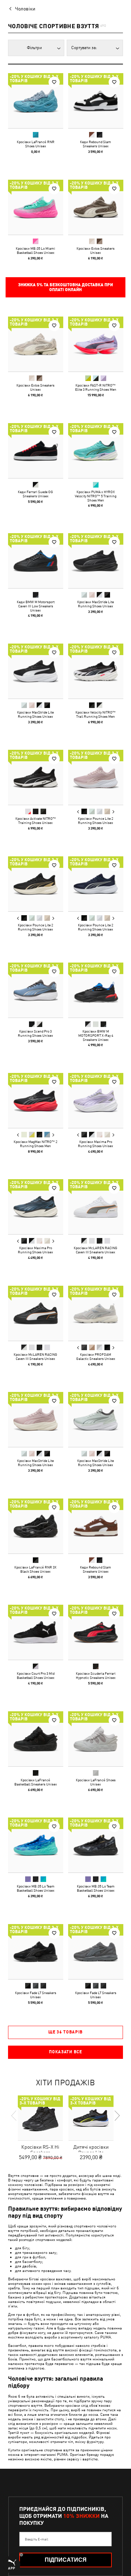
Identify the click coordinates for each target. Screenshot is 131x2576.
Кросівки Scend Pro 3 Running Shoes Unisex (35, 1033)
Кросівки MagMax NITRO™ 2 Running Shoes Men (35, 1143)
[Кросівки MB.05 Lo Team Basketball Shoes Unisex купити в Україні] (36, 1845)
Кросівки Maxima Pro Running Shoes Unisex (96, 1143)
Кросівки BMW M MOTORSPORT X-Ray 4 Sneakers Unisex (95, 1035)
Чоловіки (25, 9)
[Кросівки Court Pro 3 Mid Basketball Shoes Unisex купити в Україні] (36, 1632)
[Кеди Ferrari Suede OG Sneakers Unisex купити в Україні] (36, 451)
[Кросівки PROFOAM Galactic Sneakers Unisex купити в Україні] (96, 1313)
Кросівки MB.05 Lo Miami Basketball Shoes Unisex (35, 250)
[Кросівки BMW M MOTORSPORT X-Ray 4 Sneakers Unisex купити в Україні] (96, 990)
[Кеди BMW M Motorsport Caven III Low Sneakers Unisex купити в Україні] (36, 561)
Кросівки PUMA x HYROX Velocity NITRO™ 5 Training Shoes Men (96, 496)
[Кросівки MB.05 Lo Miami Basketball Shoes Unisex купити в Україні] (36, 207)
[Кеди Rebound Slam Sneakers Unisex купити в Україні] (96, 101)
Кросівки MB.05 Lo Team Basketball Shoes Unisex (36, 1888)
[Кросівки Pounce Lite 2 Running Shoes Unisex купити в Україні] (96, 777)
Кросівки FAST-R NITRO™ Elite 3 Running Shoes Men (95, 387)
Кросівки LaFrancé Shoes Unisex (95, 1782)
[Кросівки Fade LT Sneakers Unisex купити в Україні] (36, 1952)
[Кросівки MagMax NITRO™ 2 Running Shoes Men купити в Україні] (36, 1100)
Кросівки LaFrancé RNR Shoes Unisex (36, 144)
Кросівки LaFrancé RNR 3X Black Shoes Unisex (35, 1569)
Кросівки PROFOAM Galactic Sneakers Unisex (95, 1356)
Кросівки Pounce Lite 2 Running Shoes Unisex (96, 820)
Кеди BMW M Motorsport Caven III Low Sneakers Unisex (36, 606)
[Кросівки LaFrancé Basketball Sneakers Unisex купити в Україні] (36, 1739)
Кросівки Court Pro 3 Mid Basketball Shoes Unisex (36, 1675)
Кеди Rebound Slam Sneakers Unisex (96, 144)
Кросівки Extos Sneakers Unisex (96, 250)
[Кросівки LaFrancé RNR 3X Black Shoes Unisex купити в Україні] (36, 1526)
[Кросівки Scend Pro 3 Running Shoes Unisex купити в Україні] (36, 990)
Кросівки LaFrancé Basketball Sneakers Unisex (36, 1782)
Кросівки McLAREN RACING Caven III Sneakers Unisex (96, 1250)
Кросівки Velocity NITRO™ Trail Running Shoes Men (96, 714)
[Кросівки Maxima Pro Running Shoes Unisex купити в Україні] (96, 1100)
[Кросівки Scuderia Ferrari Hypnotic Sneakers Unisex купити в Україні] (96, 1632)
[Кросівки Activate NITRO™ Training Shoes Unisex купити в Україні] (36, 777)
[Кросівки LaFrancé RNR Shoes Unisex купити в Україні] (36, 101)
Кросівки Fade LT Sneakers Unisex (36, 1994)
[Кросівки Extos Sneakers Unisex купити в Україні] (96, 207)
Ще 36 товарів (65, 2032)
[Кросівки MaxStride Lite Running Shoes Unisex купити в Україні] (96, 561)
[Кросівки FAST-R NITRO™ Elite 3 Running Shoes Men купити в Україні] (96, 344)
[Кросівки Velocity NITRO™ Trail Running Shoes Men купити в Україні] (96, 671)
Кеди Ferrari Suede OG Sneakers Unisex (35, 493)
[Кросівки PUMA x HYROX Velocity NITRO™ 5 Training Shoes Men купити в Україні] (96, 451)
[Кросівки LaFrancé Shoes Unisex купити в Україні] (96, 1739)
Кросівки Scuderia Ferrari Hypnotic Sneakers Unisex (95, 1675)
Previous (78, 812)
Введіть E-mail (37, 2539)
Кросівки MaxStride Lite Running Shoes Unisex (96, 604)
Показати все (65, 2052)
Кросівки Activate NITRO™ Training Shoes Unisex (36, 820)
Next (113, 812)
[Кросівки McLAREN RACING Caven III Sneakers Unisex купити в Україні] (96, 1207)
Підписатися (66, 2560)
